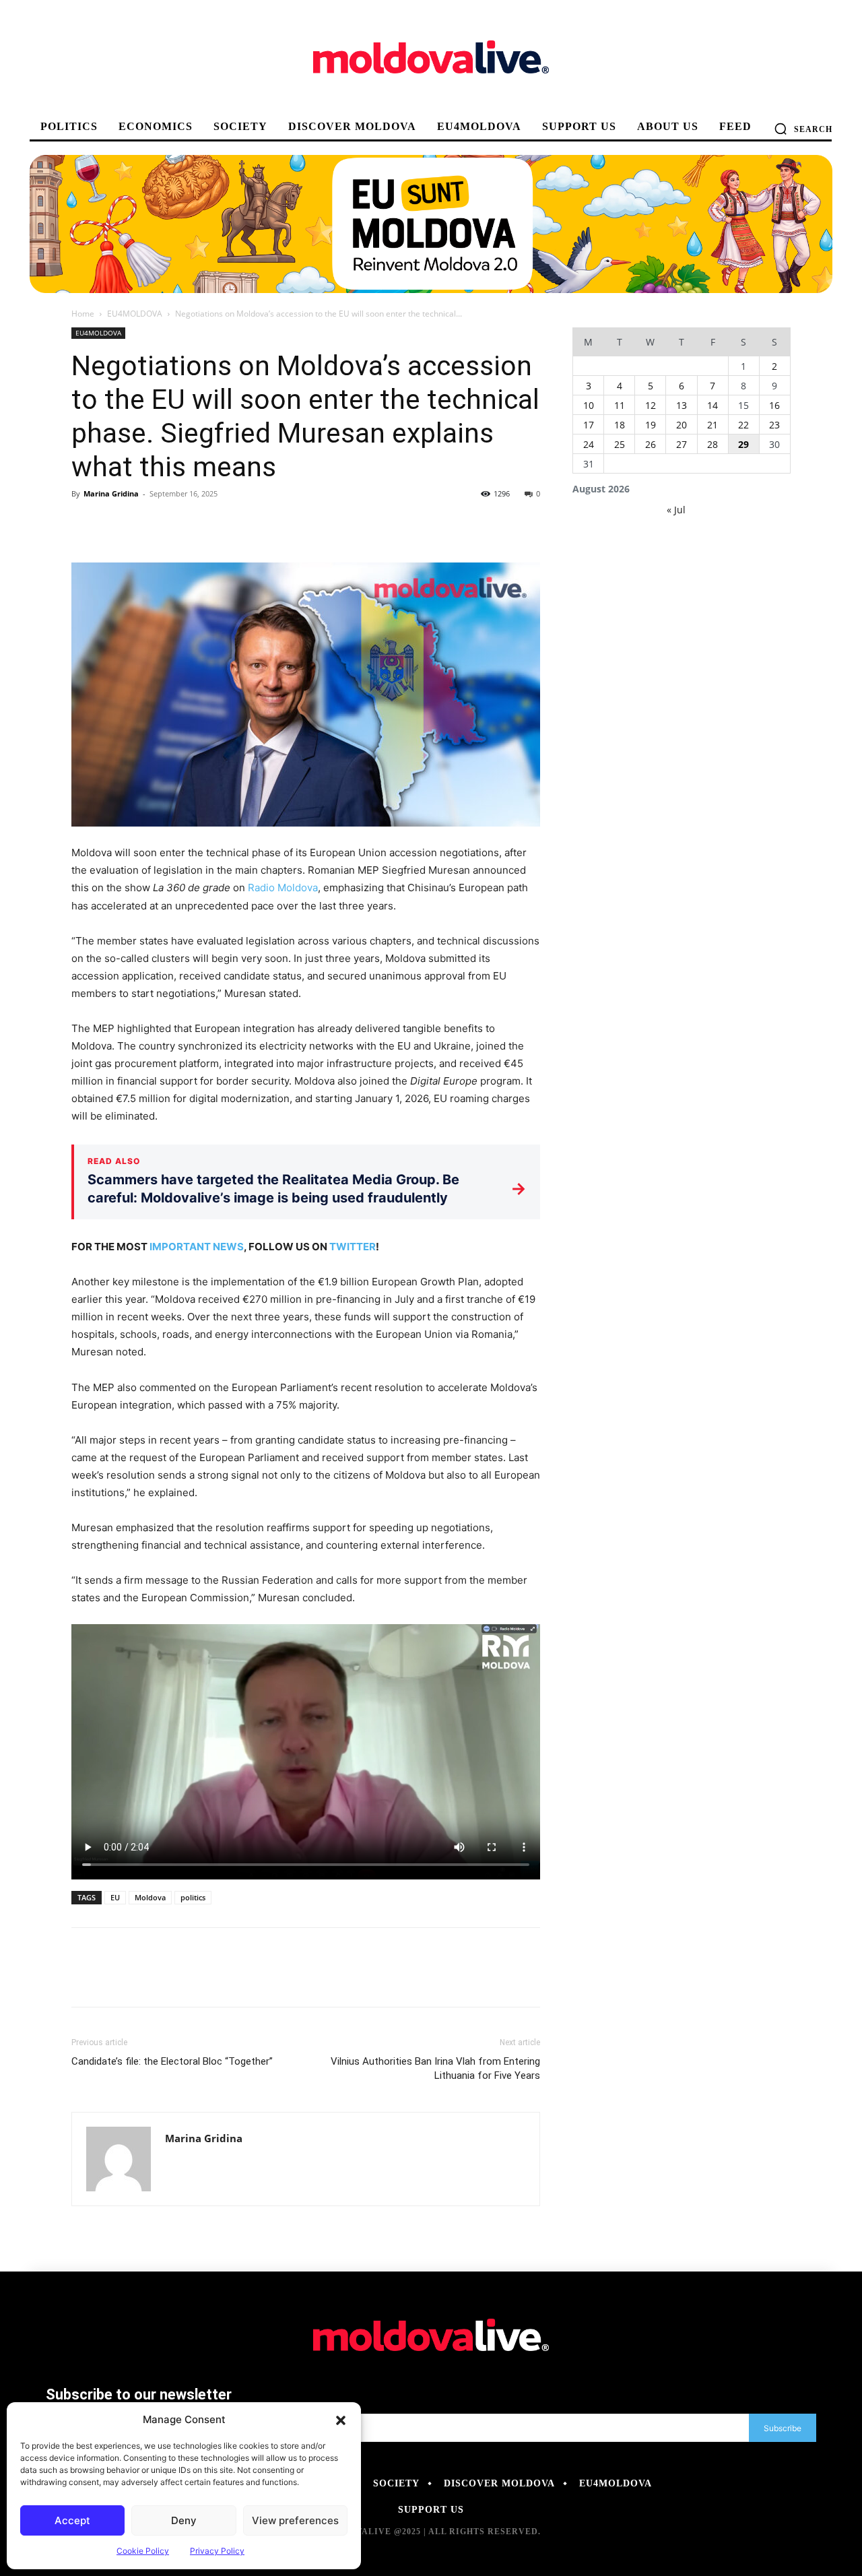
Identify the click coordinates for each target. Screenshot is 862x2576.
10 (589, 405)
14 (712, 405)
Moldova (150, 1897)
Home (83, 314)
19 (651, 425)
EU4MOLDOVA (135, 314)
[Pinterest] (147, 524)
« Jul (676, 510)
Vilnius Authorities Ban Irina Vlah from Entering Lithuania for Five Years (435, 2068)
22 (743, 425)
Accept (72, 2520)
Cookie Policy (143, 2551)
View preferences (295, 2520)
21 (712, 425)
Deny (184, 2520)
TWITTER (353, 1247)
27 (682, 444)
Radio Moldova (283, 888)
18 (620, 425)
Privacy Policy (217, 2551)
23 (774, 425)
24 (589, 444)
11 (620, 405)
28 (712, 444)
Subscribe (783, 2428)
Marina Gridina (111, 493)
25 (620, 444)
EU (115, 1897)
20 (682, 425)
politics (193, 1897)
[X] (116, 524)
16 (774, 405)
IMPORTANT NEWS (197, 1247)
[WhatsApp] (178, 524)
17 (589, 425)
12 (651, 405)
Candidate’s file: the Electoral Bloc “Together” (172, 2061)
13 (682, 405)
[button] (341, 2420)
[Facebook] (85, 524)
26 (651, 444)
